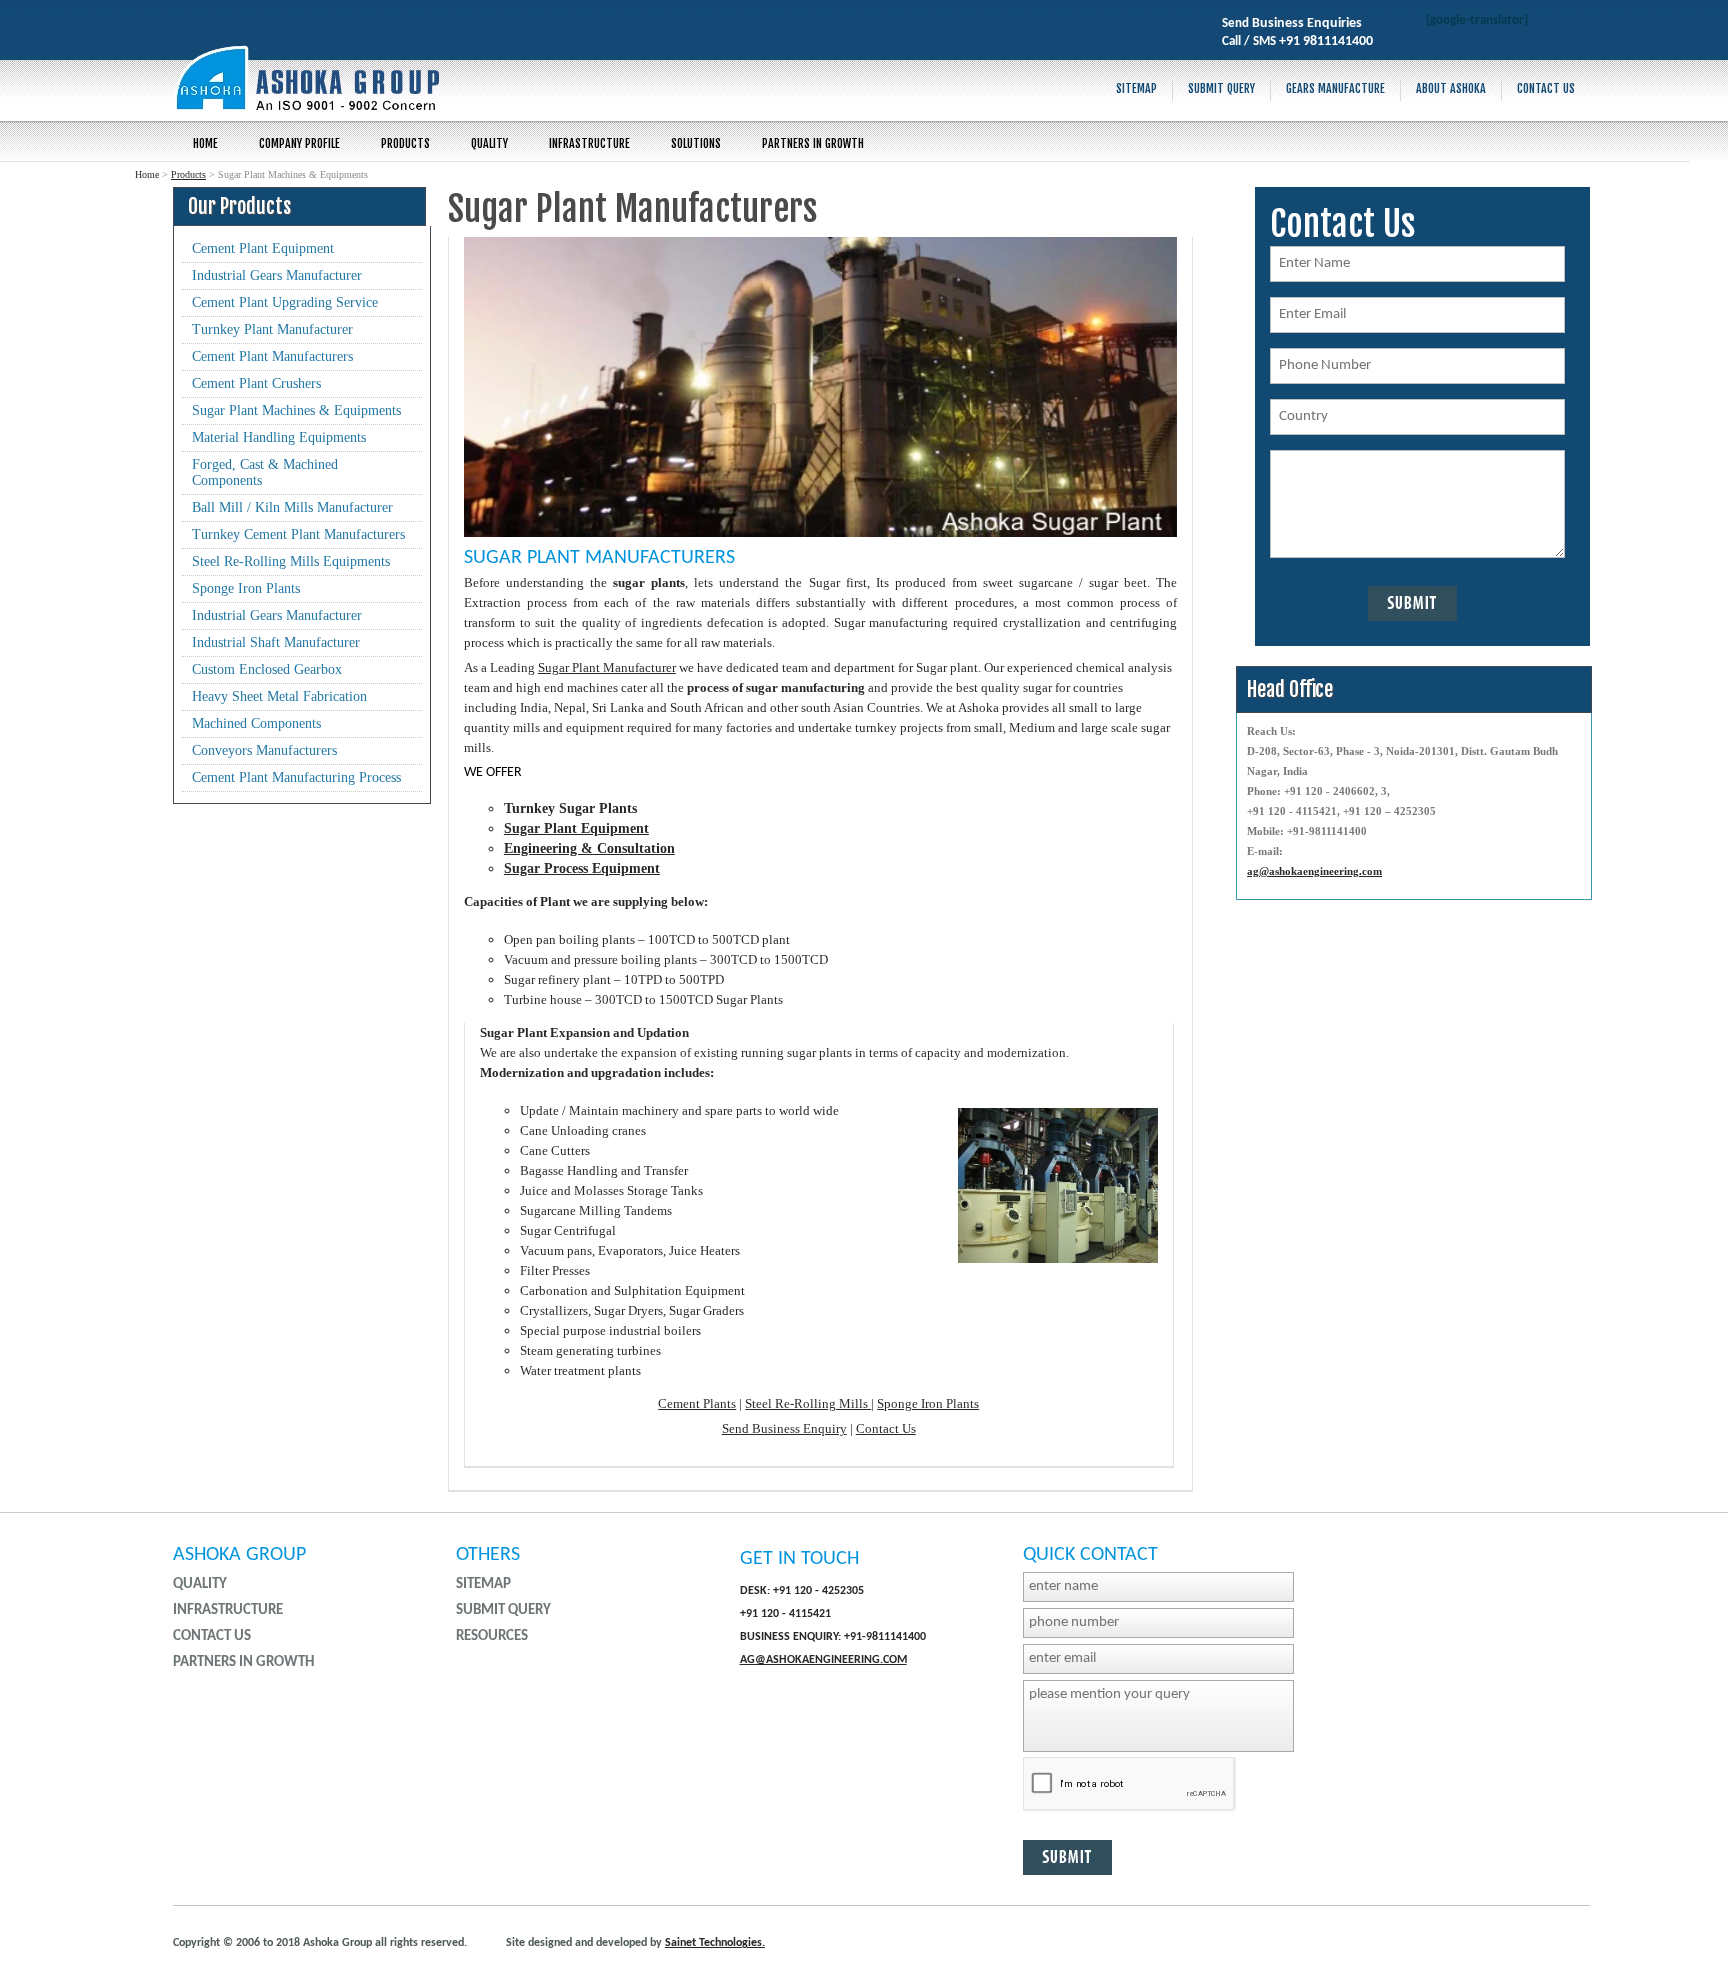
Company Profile (299, 143)
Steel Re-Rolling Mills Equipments (291, 561)
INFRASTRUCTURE (589, 143)
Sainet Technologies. (715, 1943)
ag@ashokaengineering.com (1314, 871)
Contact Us (1546, 88)
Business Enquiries (1307, 23)
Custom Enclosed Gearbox (267, 669)
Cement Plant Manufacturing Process (296, 777)
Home (205, 143)
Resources (492, 1636)
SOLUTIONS (696, 143)
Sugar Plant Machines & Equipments (296, 410)
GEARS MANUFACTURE (1335, 88)
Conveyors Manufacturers (264, 750)
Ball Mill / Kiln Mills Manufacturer (292, 507)
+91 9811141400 (1326, 41)
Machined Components (256, 723)
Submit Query (1221, 88)
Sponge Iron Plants (246, 588)
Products (405, 143)
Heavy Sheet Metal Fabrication (279, 696)
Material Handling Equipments (279, 437)
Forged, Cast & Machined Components (265, 472)
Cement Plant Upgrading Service (285, 302)
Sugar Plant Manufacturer (607, 667)
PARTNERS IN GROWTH (813, 143)
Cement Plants (697, 1403)
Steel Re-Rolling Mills (808, 1403)
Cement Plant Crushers (256, 383)
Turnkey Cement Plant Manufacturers (298, 534)
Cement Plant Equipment (263, 248)
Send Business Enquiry (784, 1428)
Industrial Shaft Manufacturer (276, 642)
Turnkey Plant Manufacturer (272, 329)
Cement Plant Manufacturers (272, 356)
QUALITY (489, 143)
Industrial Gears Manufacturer (277, 275)
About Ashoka (1451, 88)
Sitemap (1136, 88)
